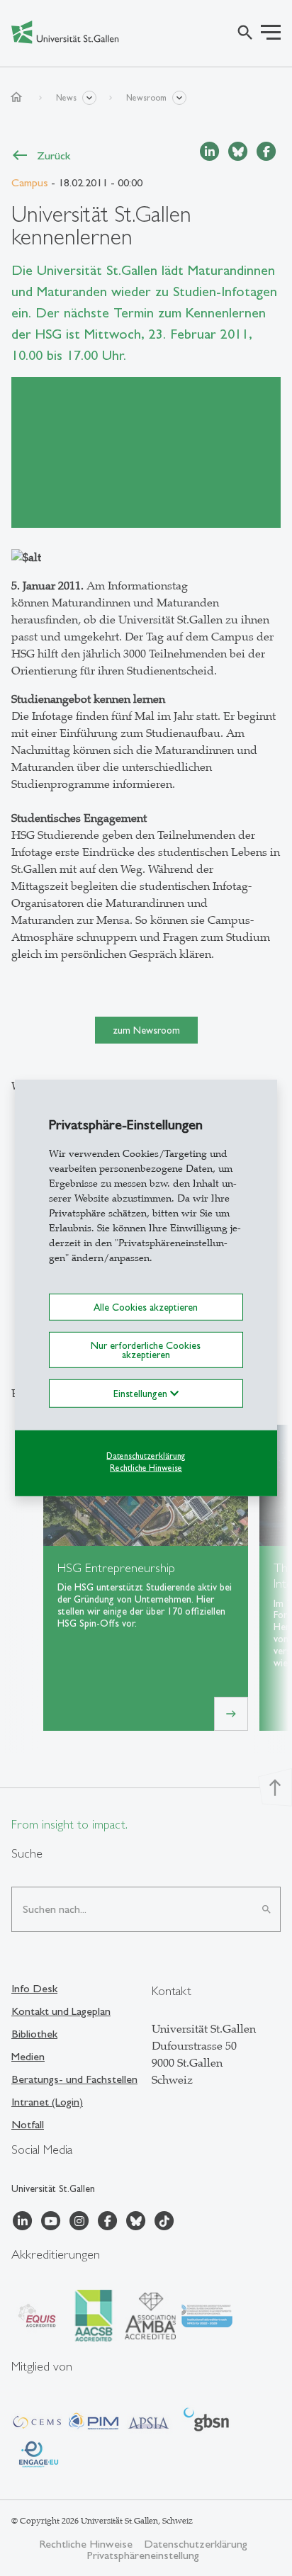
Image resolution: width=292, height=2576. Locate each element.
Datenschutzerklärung (146, 1456)
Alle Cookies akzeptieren (146, 1307)
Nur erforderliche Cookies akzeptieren (146, 1350)
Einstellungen (142, 1394)
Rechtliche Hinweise (146, 1467)
